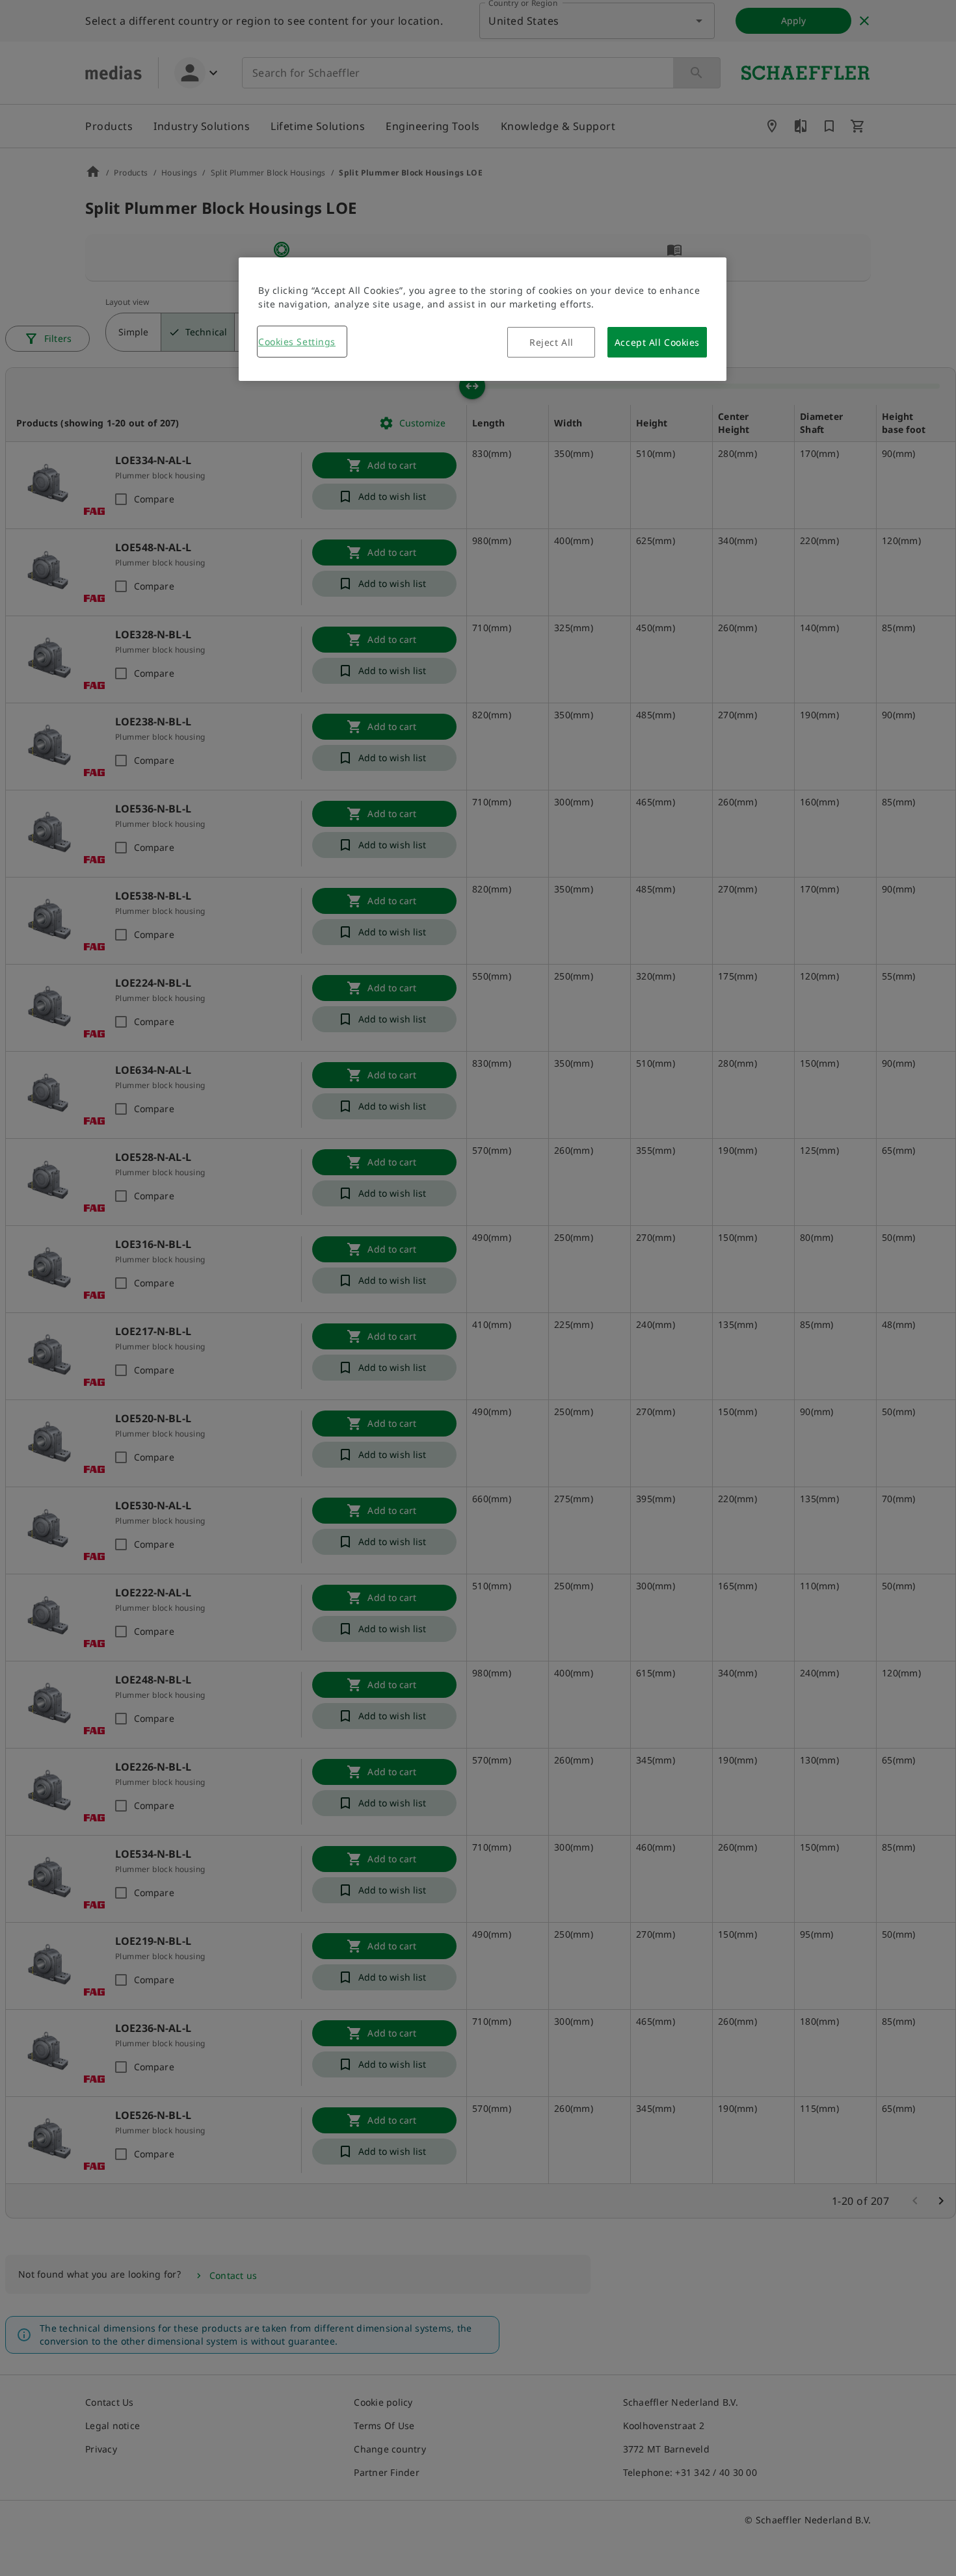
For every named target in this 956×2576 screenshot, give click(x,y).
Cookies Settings (297, 342)
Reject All (551, 342)
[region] (483, 319)
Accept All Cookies (657, 342)
